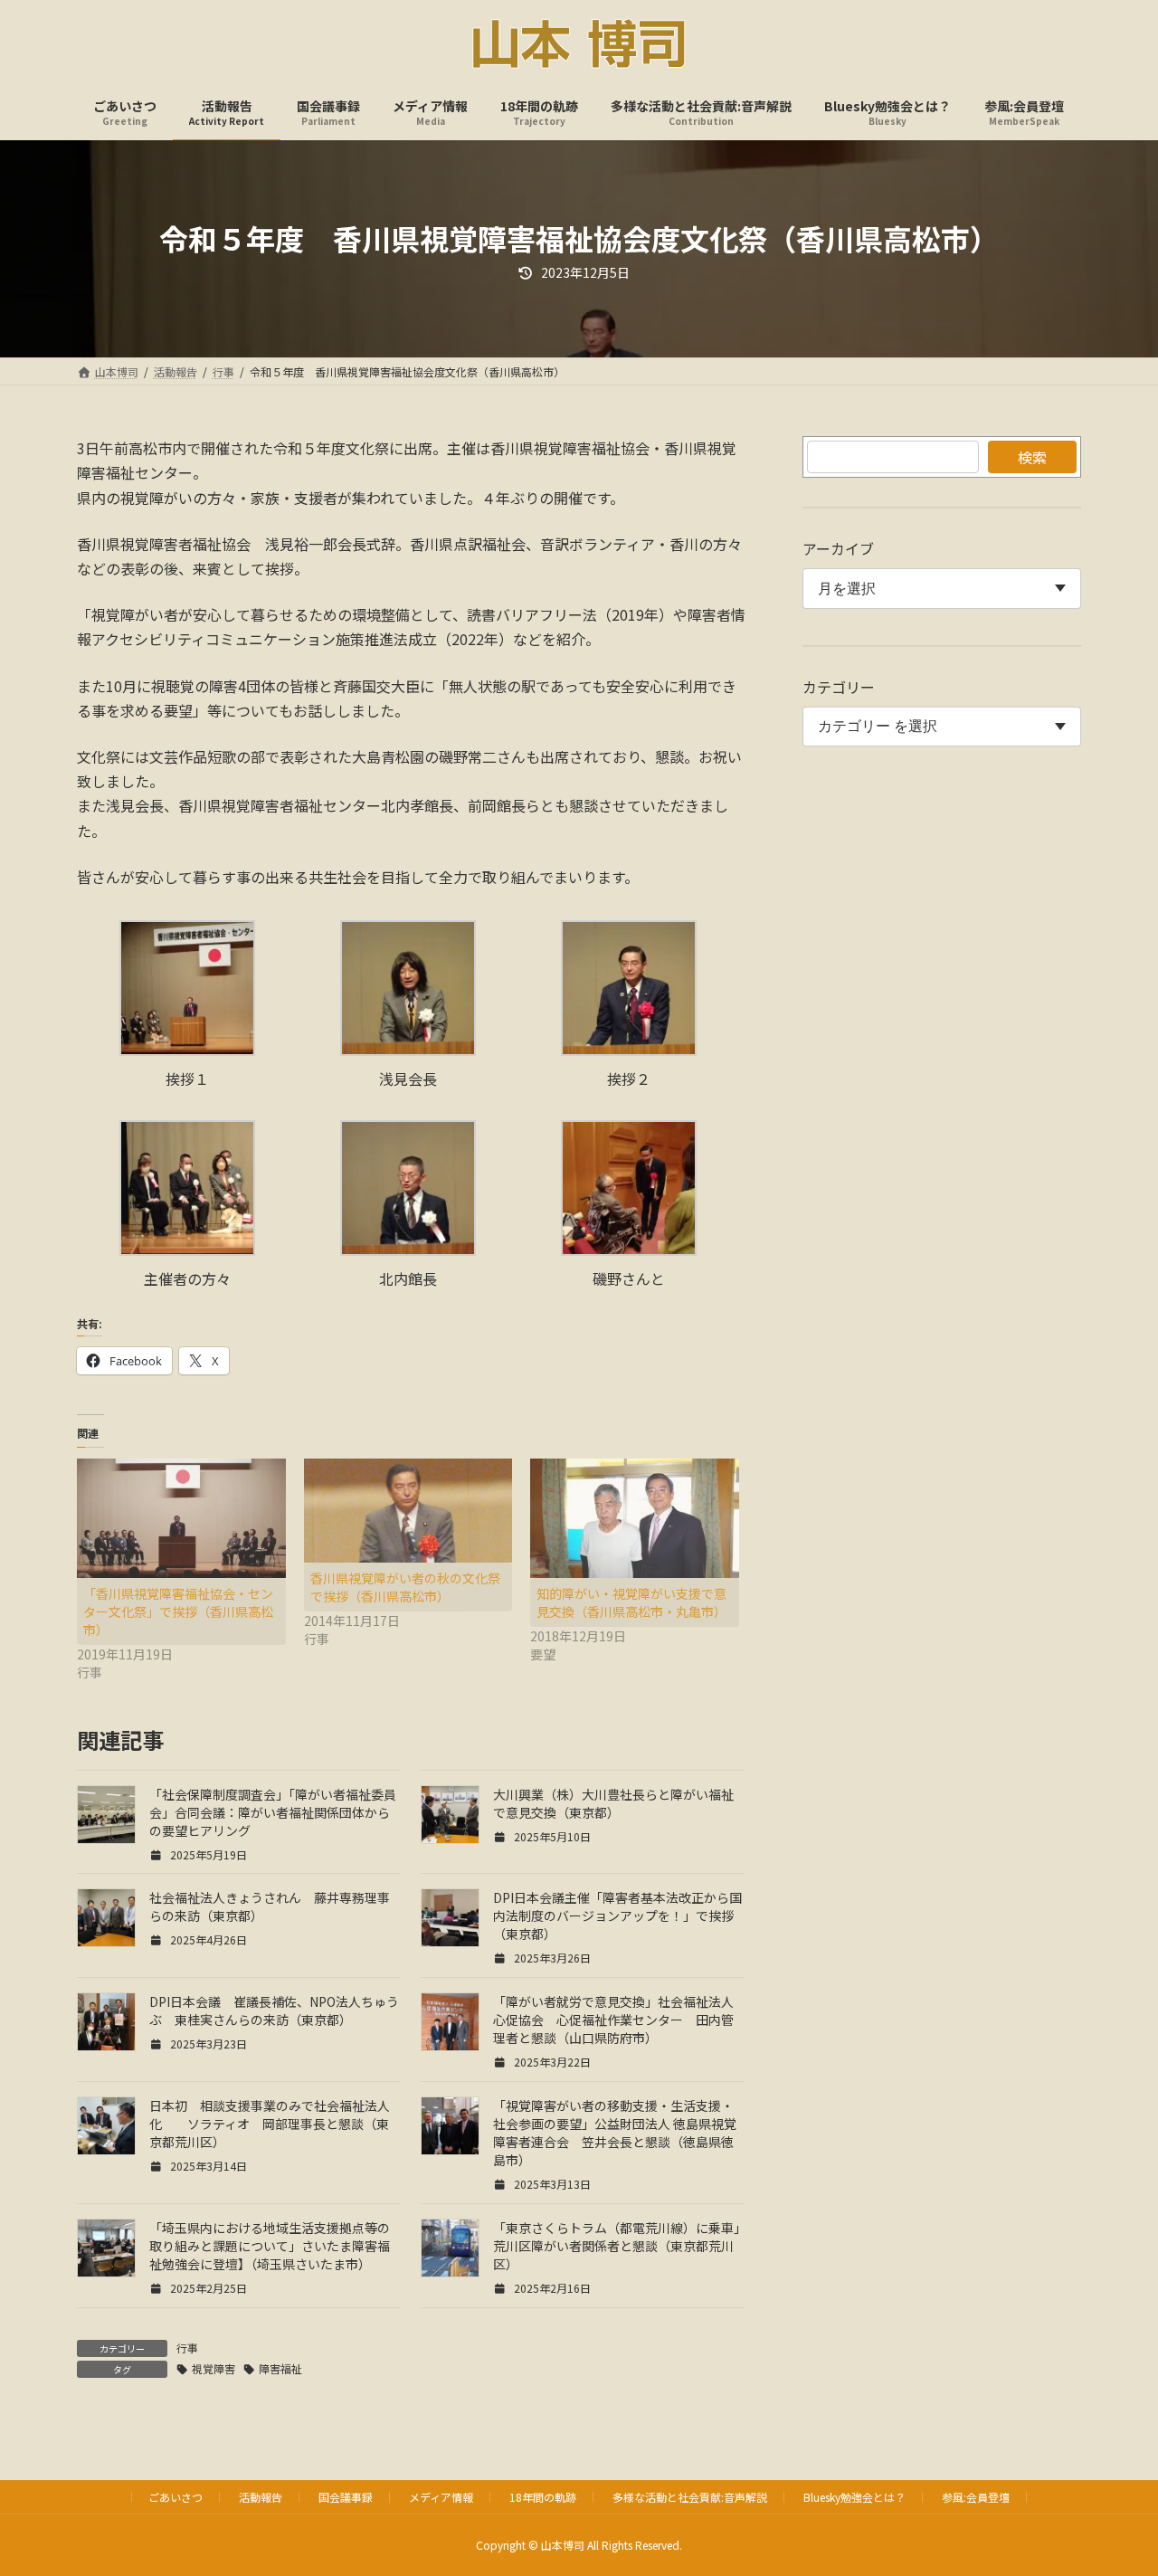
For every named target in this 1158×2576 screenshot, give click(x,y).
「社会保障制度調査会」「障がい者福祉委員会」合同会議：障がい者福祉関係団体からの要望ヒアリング (273, 1812)
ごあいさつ (176, 2497)
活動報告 (261, 2497)
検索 (1032, 457)
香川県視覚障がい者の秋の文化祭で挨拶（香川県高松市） (405, 1587)
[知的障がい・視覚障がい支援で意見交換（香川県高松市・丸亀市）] (635, 1518)
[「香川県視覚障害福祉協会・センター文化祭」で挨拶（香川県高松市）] (181, 1518)
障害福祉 (280, 2368)
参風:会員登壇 (976, 2497)
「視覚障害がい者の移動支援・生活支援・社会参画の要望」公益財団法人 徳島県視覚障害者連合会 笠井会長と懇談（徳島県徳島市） (615, 2133)
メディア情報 (441, 2497)
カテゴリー (839, 687)
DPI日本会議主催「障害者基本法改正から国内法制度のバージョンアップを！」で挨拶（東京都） (617, 1915)
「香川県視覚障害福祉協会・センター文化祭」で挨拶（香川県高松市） (178, 1611)
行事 (187, 2348)
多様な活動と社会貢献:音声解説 (690, 2497)
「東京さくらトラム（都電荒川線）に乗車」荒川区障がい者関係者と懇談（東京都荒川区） (617, 2246)
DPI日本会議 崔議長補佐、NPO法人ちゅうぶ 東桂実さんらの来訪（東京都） (274, 2010)
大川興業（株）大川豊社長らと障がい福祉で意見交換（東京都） (613, 1803)
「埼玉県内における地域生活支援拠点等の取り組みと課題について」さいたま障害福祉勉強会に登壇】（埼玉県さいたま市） (270, 2246)
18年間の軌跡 (543, 2497)
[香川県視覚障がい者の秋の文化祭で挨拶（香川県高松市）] (408, 1511)
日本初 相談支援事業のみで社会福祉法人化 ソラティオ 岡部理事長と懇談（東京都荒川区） (270, 2124)
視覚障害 (214, 2368)
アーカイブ (838, 548)
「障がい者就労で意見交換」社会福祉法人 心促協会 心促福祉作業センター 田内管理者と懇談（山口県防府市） (620, 2020)
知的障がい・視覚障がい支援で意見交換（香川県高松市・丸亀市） (631, 1602)
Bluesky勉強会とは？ (854, 2497)
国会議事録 (346, 2497)
